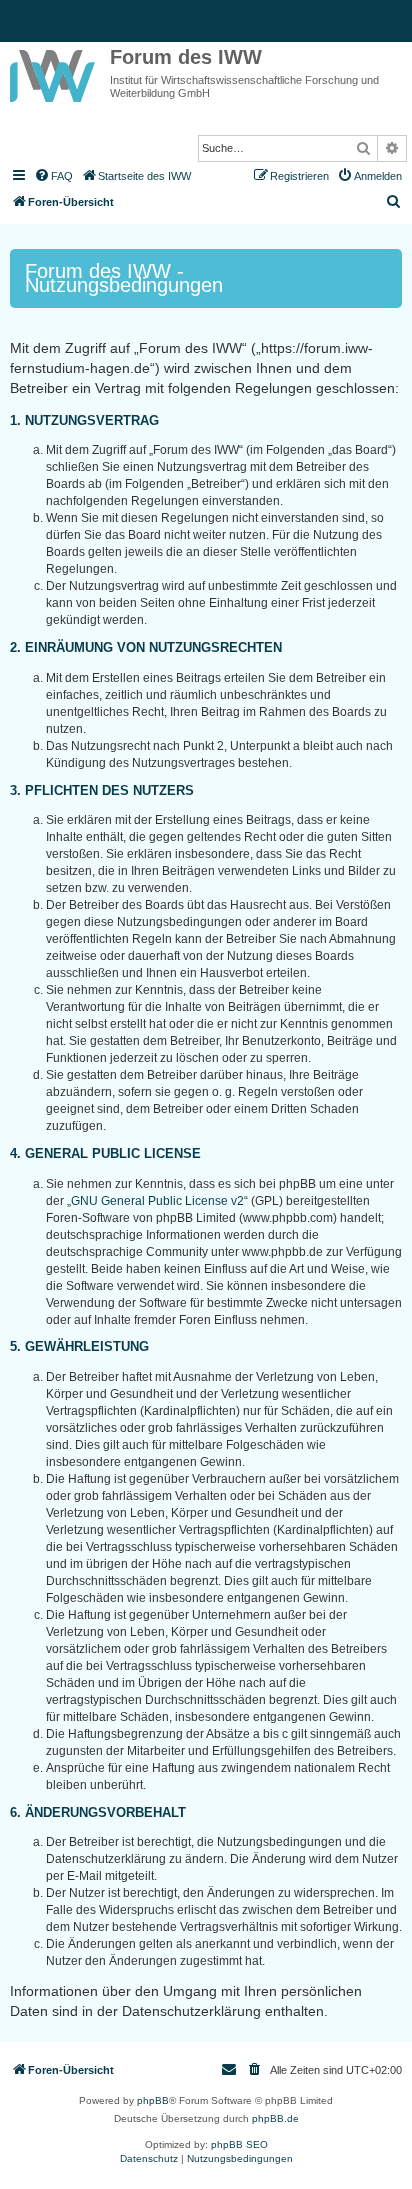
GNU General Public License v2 (157, 1201)
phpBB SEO (239, 2144)
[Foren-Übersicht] (55, 72)
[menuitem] (53, 176)
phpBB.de (275, 2118)
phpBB (153, 2100)
